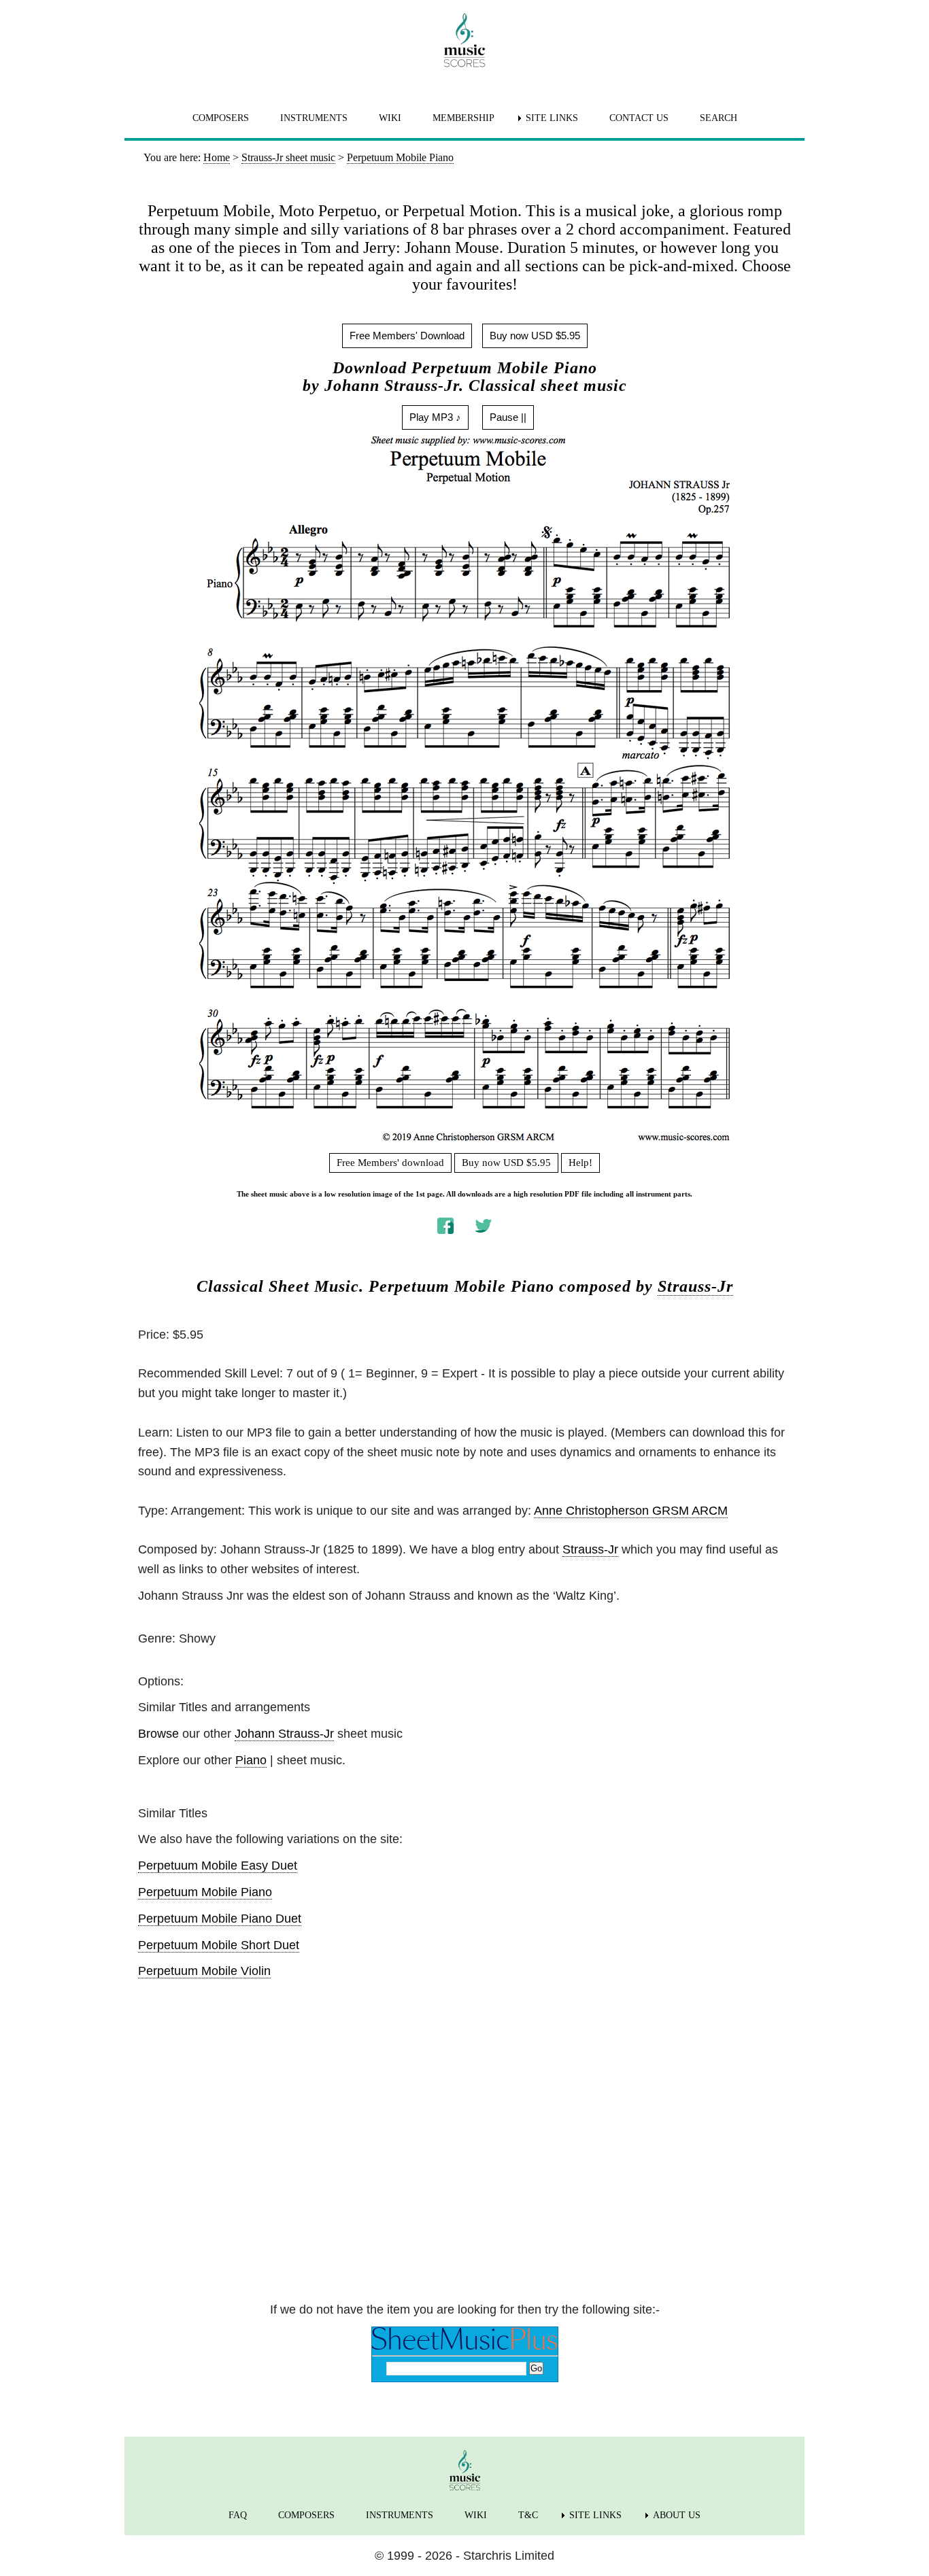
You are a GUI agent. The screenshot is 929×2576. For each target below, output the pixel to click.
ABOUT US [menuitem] (677, 2515)
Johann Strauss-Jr (284, 1734)
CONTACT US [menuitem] (639, 118)
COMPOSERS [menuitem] (221, 118)
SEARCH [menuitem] (719, 118)
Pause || (508, 417)
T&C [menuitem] (528, 2515)
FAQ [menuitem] (238, 2515)
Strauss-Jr (695, 1286)
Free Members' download (390, 1163)
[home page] (464, 40)
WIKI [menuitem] (390, 118)
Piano (251, 1760)
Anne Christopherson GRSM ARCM (631, 1511)
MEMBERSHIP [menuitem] (463, 118)
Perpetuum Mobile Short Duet (219, 1945)
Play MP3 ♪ (435, 417)
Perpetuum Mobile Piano (205, 1892)
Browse (158, 1734)
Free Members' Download (407, 336)
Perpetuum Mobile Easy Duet (218, 1866)
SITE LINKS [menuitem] (552, 118)
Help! (580, 1163)
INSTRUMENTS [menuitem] (314, 118)
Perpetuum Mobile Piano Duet (220, 1919)
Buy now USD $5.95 (535, 336)
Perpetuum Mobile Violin (204, 1971)
